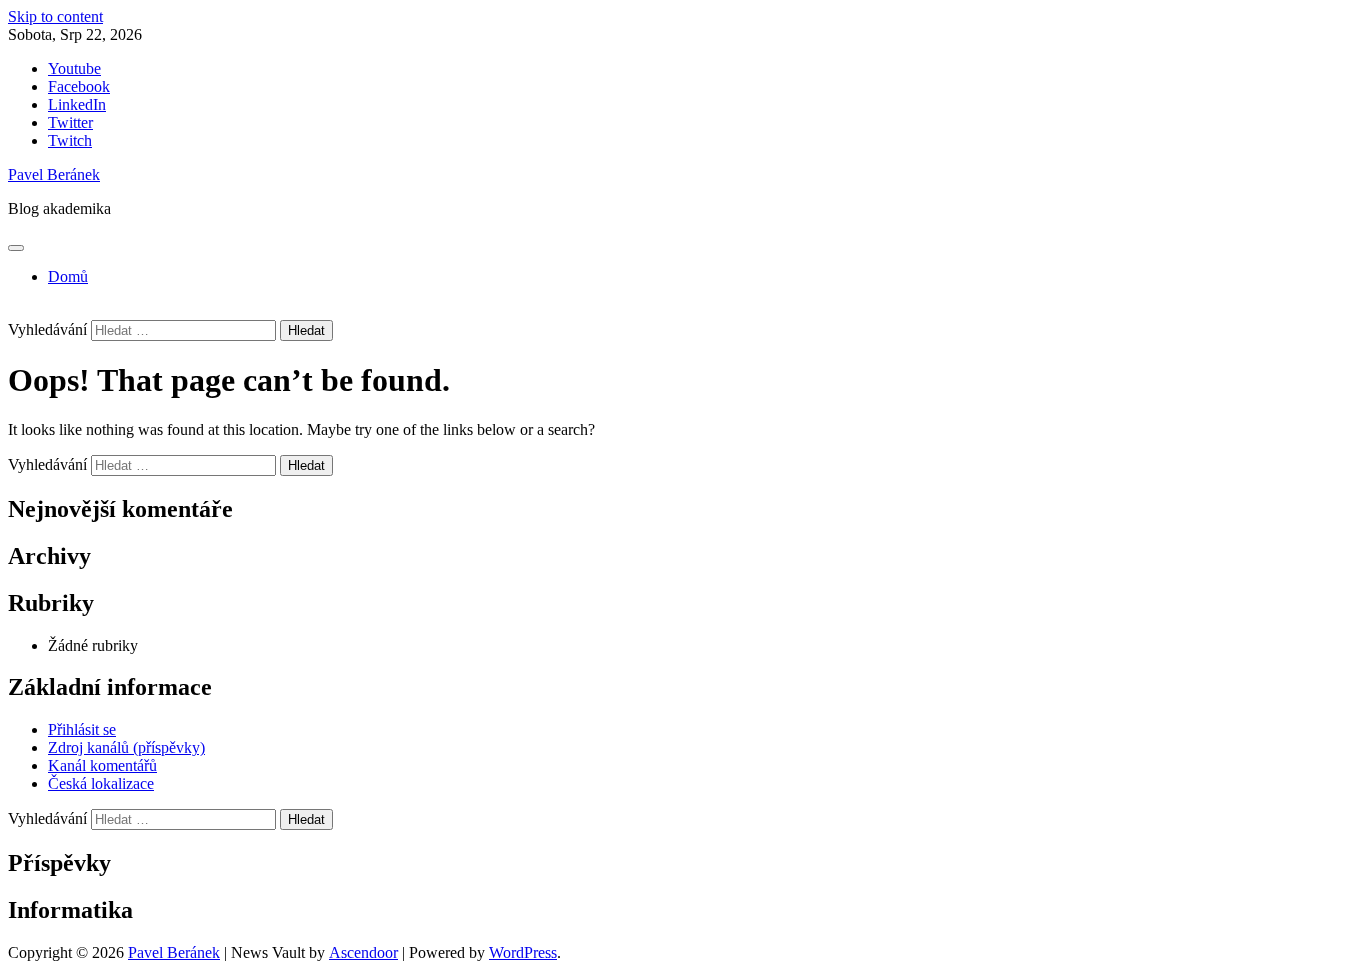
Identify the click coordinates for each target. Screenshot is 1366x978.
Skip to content (55, 16)
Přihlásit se (82, 729)
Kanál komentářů (102, 765)
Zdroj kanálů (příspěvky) (126, 747)
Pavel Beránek (54, 174)
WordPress (523, 952)
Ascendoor (363, 952)
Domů (68, 276)
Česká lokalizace (101, 783)
